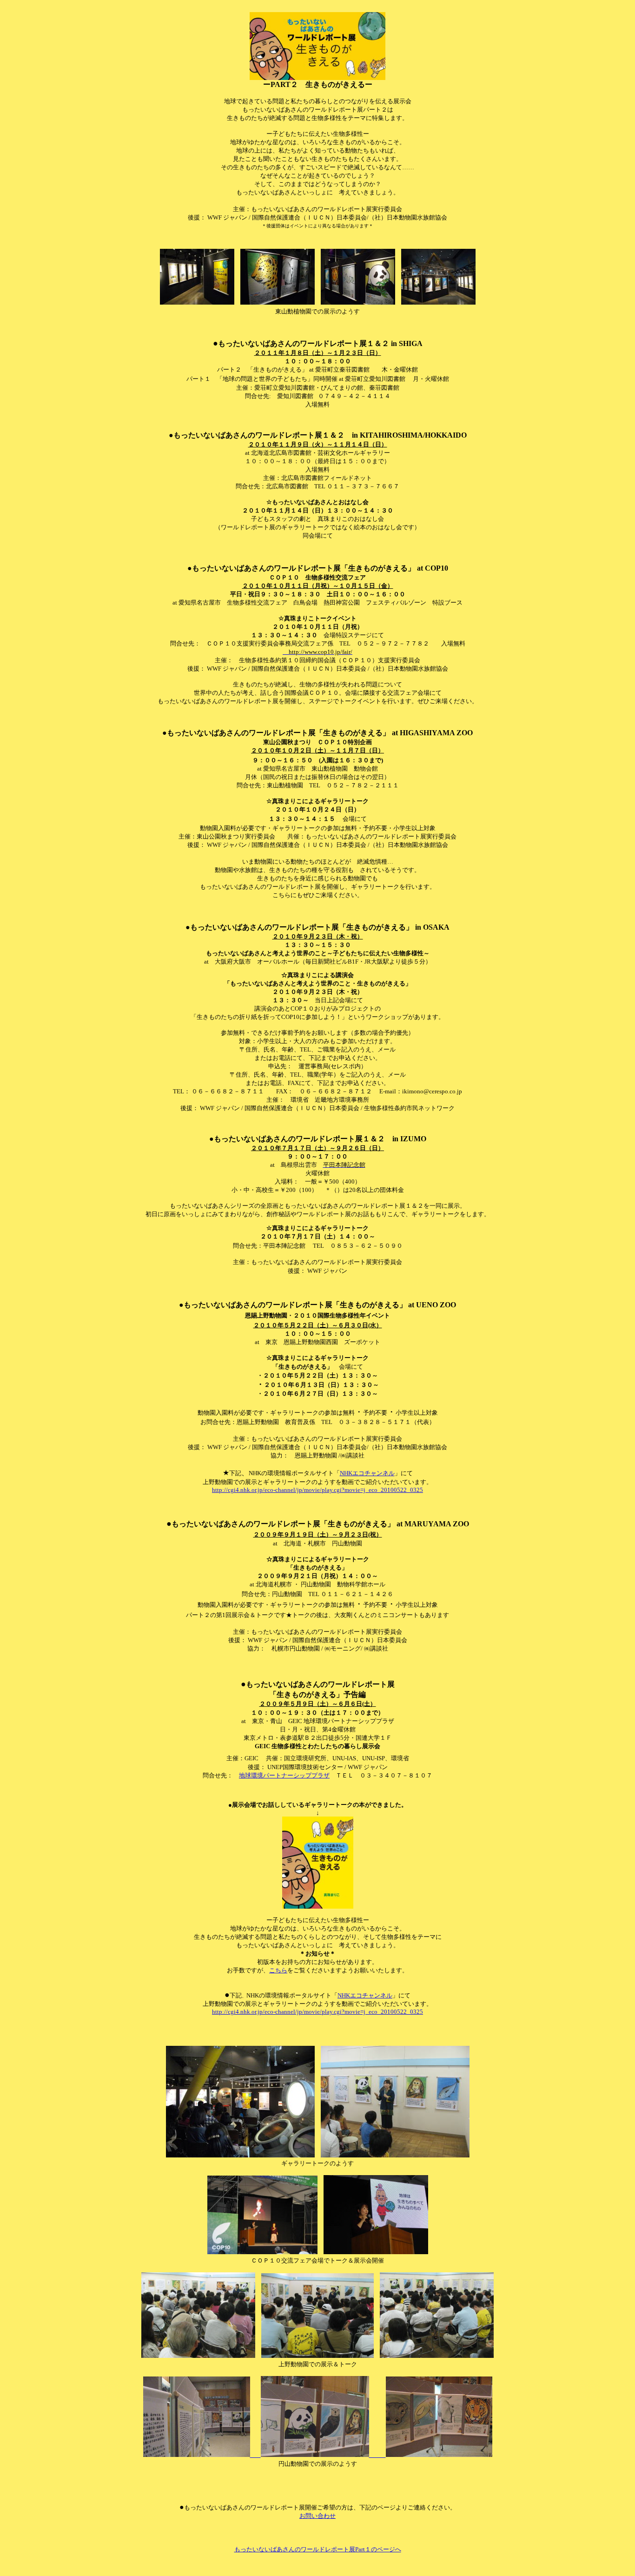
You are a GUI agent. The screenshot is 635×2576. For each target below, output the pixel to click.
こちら (278, 1970)
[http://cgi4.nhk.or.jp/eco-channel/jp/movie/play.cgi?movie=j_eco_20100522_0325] (318, 2455)
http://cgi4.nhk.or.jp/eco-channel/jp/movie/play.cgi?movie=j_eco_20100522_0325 (317, 1490)
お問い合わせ (317, 2516)
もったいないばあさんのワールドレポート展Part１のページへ (318, 2549)
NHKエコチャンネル (367, 1473)
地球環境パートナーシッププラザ (284, 1775)
